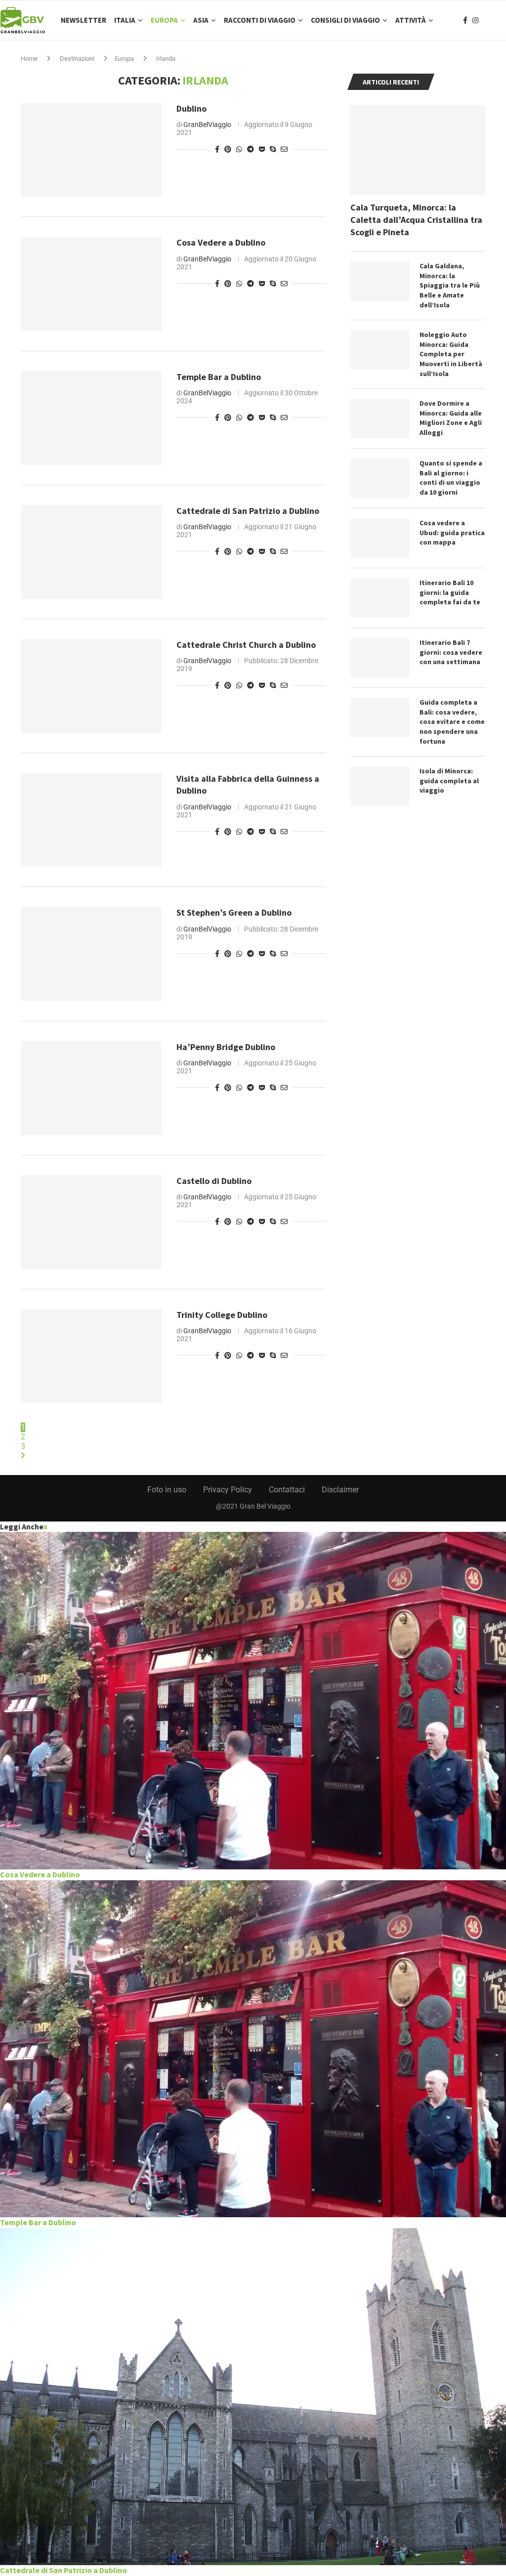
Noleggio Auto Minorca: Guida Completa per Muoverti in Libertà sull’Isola (451, 354)
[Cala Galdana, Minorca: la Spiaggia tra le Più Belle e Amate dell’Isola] (380, 281)
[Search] (501, 20)
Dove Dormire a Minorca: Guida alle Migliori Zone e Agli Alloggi (451, 418)
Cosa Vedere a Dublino (221, 242)
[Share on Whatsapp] (239, 149)
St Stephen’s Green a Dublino (234, 912)
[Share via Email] (284, 149)
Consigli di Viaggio (345, 20)
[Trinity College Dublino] (91, 1356)
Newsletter (84, 20)
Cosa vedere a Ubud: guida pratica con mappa (452, 532)
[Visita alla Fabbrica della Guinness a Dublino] (91, 820)
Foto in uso (167, 1490)
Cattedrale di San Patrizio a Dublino (248, 511)
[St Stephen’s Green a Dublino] (91, 954)
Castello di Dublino (214, 1181)
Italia (125, 20)
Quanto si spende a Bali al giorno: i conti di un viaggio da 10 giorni (451, 478)
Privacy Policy (228, 1490)
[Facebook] (465, 20)
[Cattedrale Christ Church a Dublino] (91, 686)
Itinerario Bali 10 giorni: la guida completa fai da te (450, 592)
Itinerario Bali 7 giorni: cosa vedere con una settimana (451, 652)
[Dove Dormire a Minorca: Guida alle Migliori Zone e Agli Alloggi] (380, 419)
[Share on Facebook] (217, 149)
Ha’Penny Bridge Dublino (226, 1047)
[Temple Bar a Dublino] (91, 418)
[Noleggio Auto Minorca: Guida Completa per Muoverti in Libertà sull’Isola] (380, 350)
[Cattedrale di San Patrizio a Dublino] (91, 552)
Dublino (191, 108)
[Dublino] (91, 150)
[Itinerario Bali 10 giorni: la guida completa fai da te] (380, 598)
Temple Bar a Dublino (219, 377)
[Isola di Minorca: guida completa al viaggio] (380, 786)
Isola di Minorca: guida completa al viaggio (449, 781)
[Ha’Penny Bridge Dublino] (91, 1088)
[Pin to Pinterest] (228, 149)
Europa (164, 20)
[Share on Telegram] (251, 149)
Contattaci (287, 1490)
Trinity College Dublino (222, 1315)
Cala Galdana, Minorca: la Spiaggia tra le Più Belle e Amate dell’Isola (450, 285)
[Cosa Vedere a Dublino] (91, 284)
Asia (201, 20)
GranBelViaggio (207, 125)
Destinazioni (77, 59)
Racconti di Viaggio (260, 20)
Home (29, 59)
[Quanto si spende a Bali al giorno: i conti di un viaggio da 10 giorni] (380, 478)
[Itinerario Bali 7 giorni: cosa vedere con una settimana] (380, 658)
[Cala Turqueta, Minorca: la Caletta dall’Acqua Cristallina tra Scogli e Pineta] (418, 150)
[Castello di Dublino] (91, 1222)
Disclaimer (340, 1490)
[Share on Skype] (273, 149)
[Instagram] (475, 20)
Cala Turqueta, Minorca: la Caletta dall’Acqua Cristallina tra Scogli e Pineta (416, 220)
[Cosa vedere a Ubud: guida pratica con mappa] (380, 538)
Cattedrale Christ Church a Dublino (246, 645)
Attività (411, 20)
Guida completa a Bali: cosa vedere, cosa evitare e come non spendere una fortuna (452, 721)
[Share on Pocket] (262, 149)
